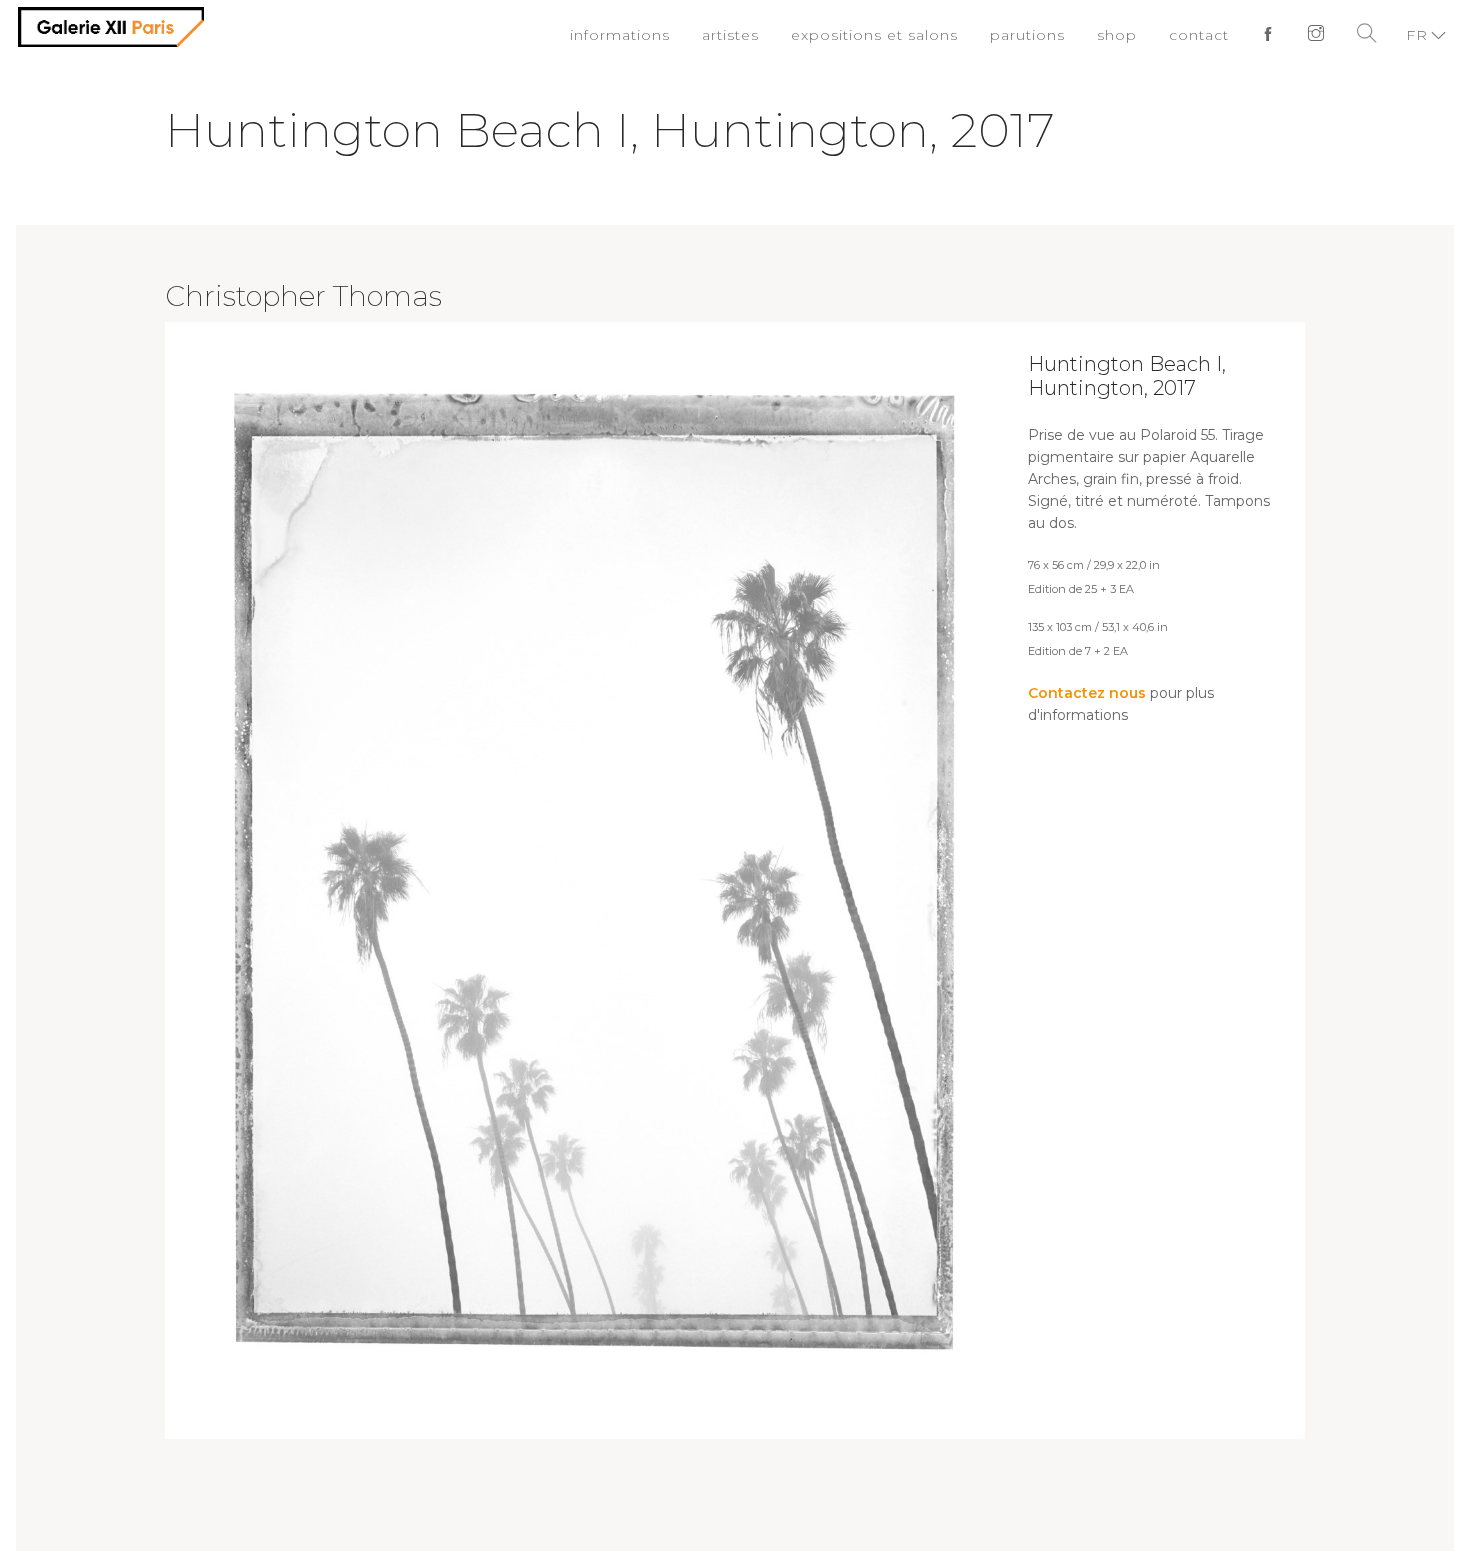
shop (1125, 35)
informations (661, 35)
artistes (765, 35)
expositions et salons (899, 35)
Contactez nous (1087, 693)
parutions (1041, 35)
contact (1204, 35)
